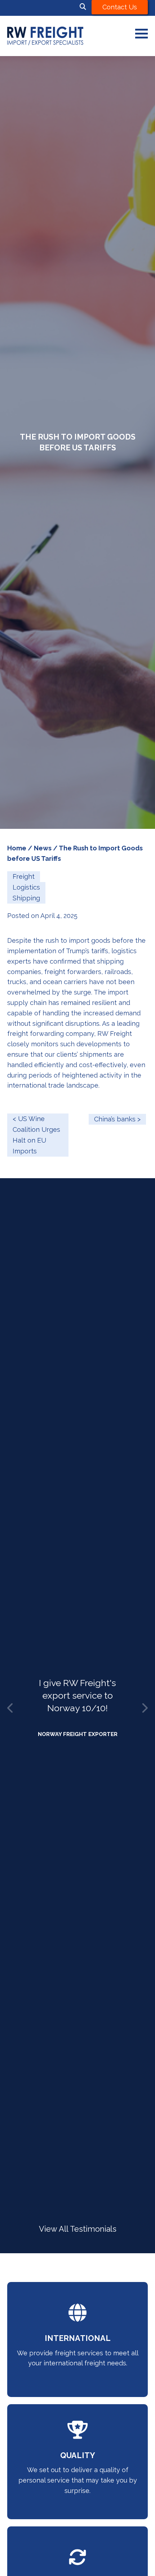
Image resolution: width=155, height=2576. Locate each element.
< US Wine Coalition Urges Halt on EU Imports (36, 1135)
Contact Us (120, 7)
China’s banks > (117, 1119)
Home (17, 848)
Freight (24, 876)
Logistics (26, 887)
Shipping (26, 898)
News (43, 848)
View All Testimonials (78, 2229)
